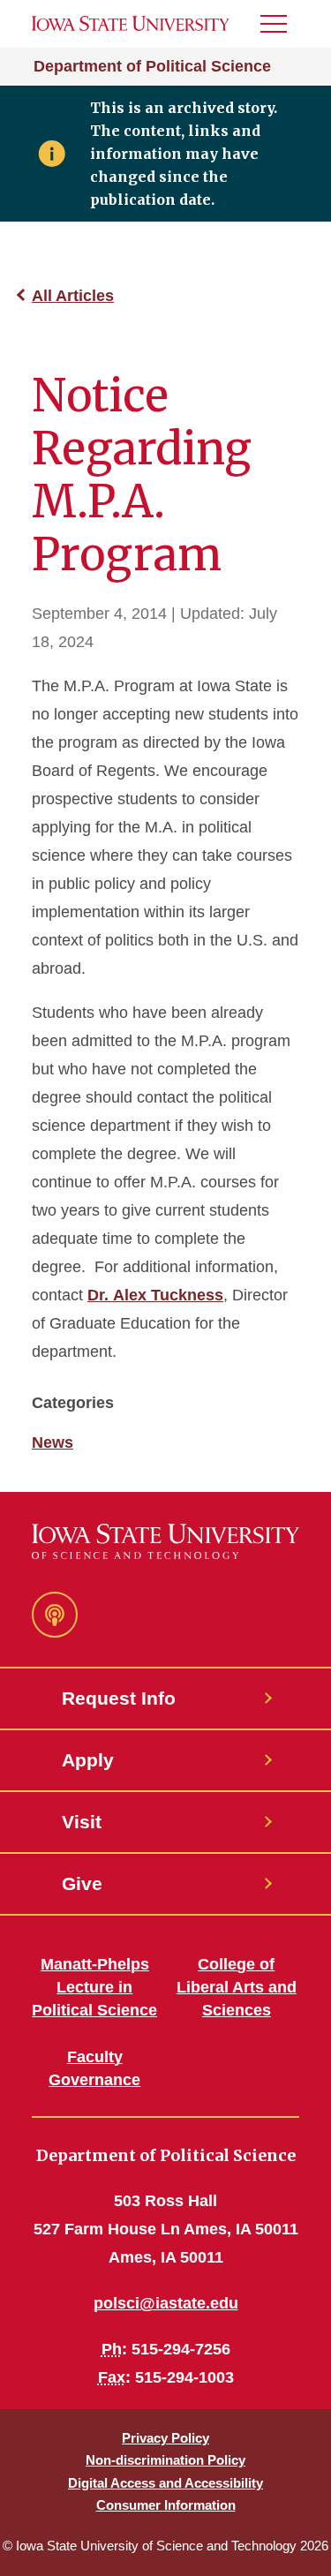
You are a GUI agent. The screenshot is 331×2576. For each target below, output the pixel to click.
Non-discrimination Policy (165, 2460)
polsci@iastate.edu (166, 2303)
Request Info (119, 1698)
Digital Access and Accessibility (165, 2483)
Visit (82, 1822)
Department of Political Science (152, 66)
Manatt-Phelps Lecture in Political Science (94, 1987)
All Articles (73, 296)
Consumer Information (166, 2505)
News (53, 1442)
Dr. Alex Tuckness (155, 1295)
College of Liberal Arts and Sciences (237, 1987)
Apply (88, 1760)
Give (82, 1883)
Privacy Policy (165, 2438)
